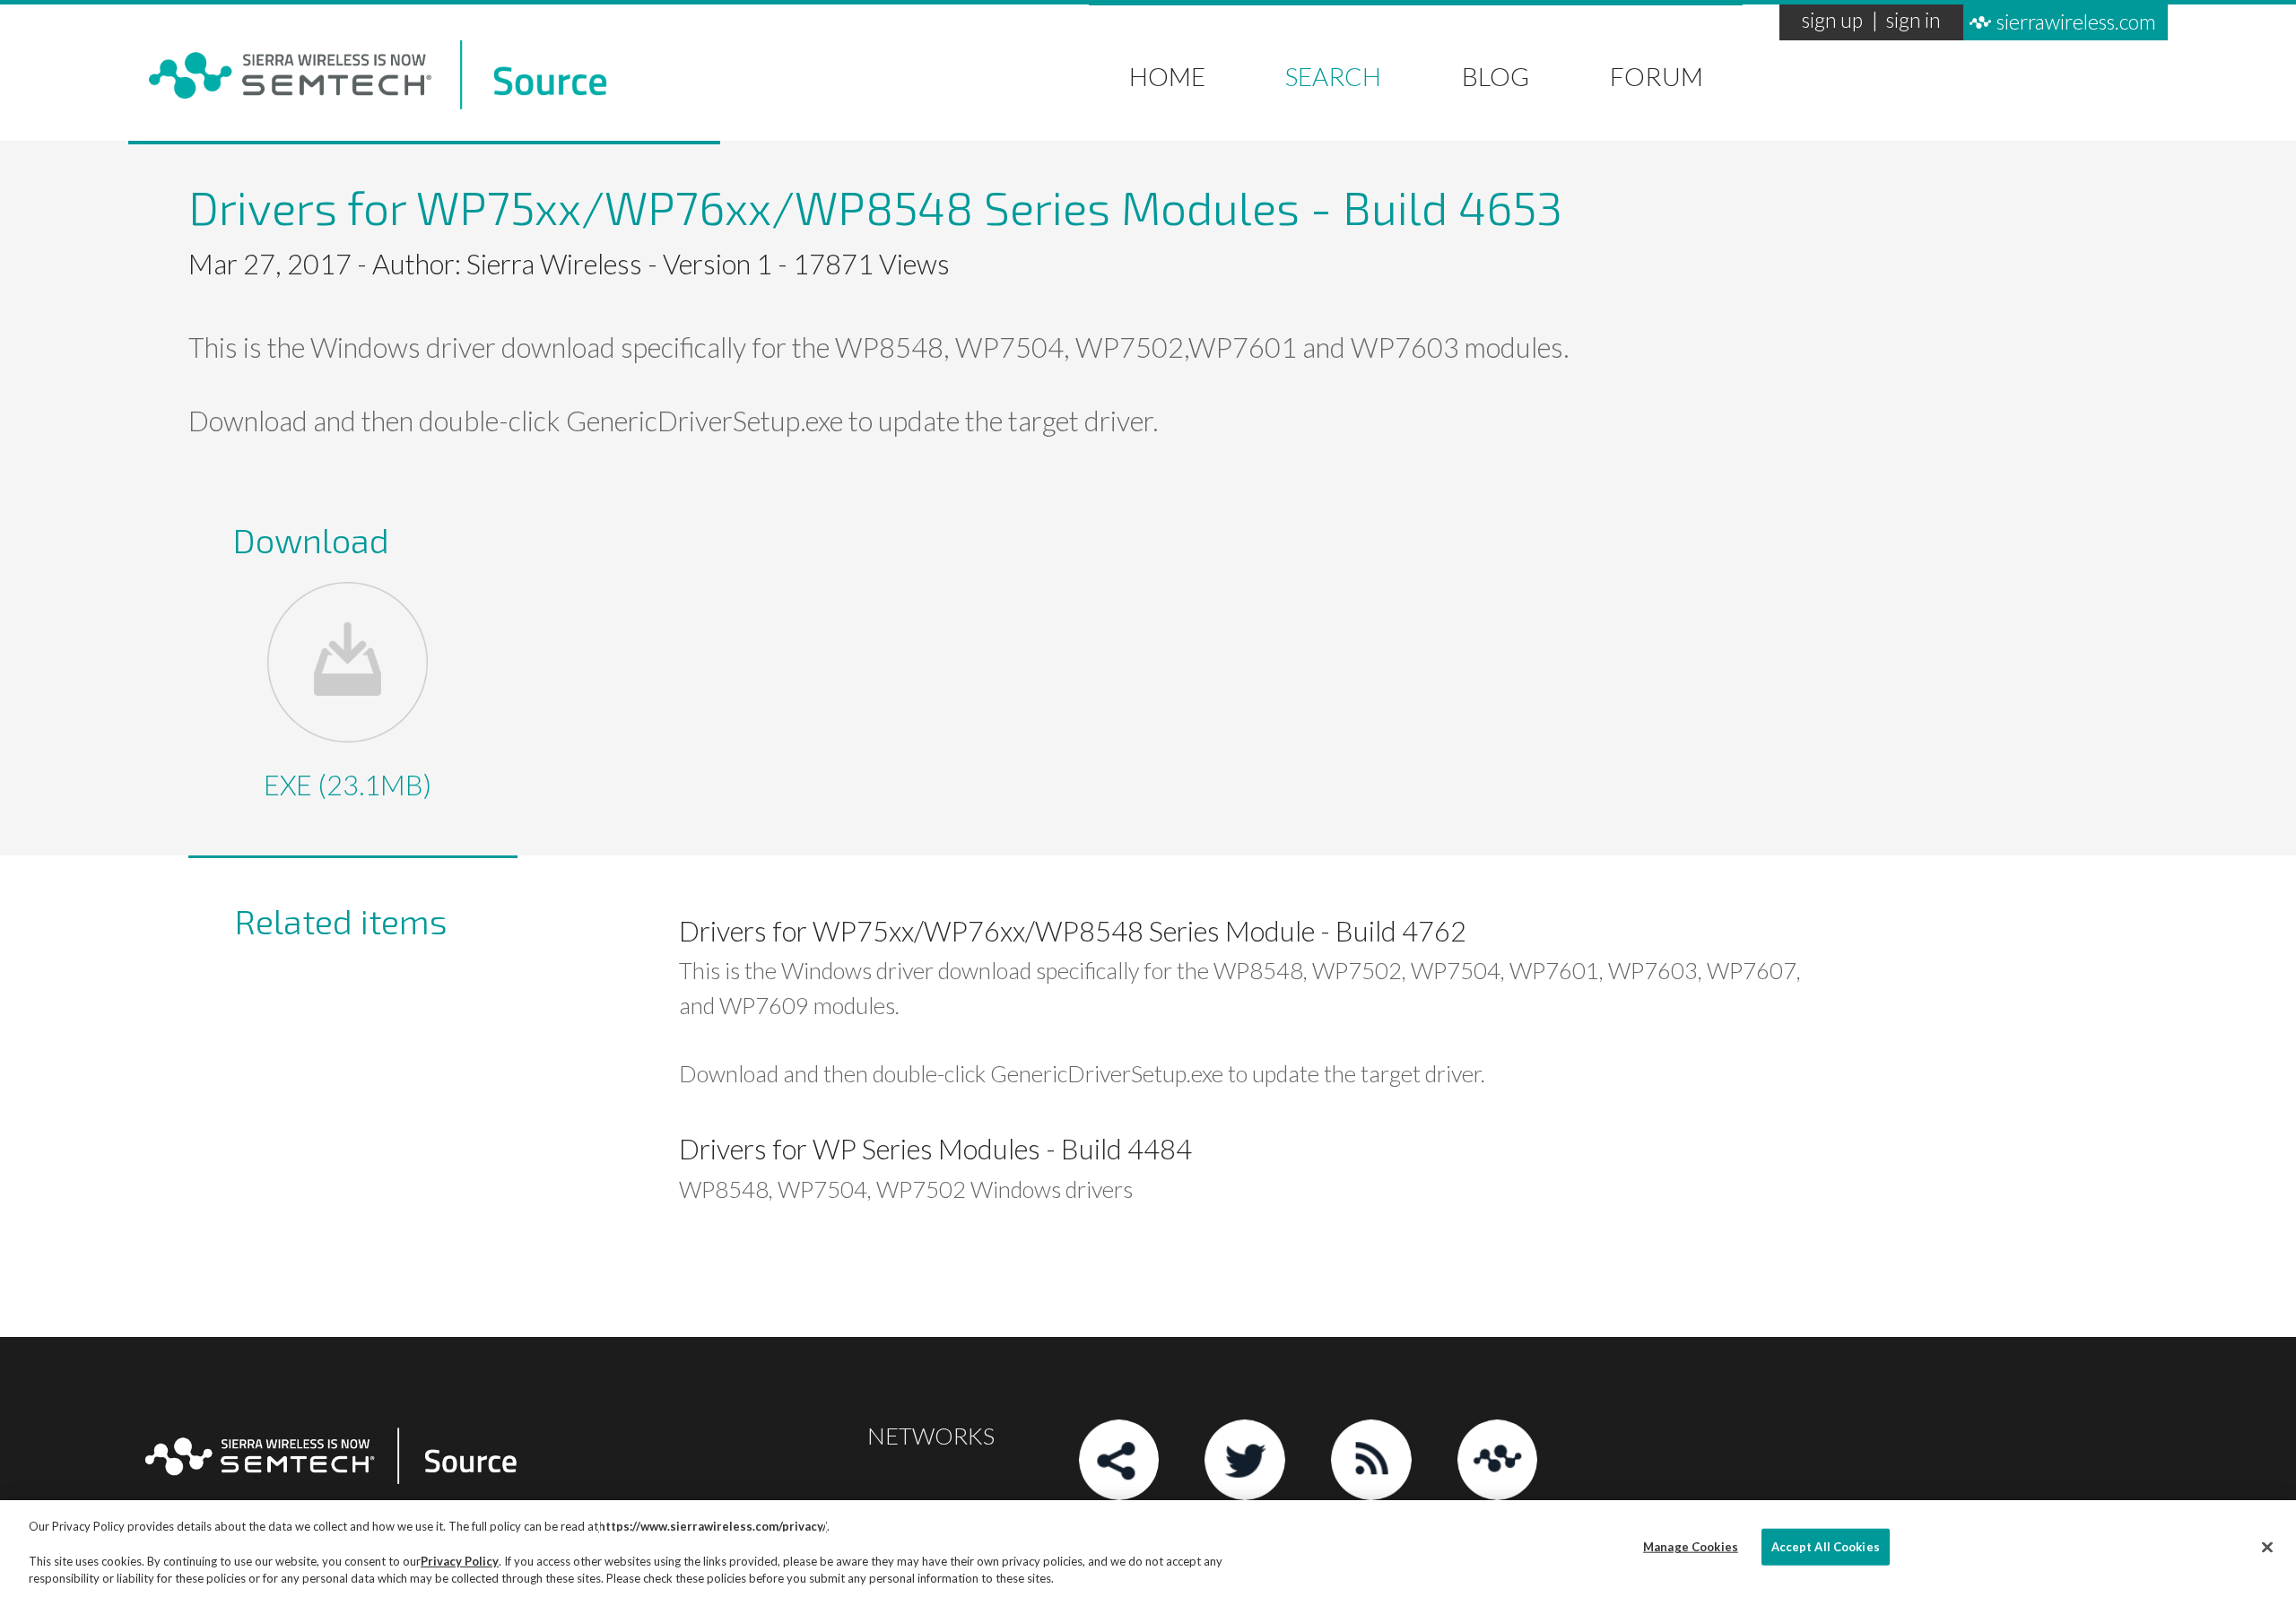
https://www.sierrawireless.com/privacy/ (713, 1526)
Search (1333, 73)
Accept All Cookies (1826, 1547)
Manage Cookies (1691, 1547)
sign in (1913, 22)
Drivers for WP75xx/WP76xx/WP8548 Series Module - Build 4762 (1073, 931)
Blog (1496, 73)
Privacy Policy (460, 1561)
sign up (1832, 22)
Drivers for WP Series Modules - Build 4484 (935, 1149)
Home (1167, 73)
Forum (1657, 73)
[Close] (2267, 1547)
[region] (1148, 1549)
